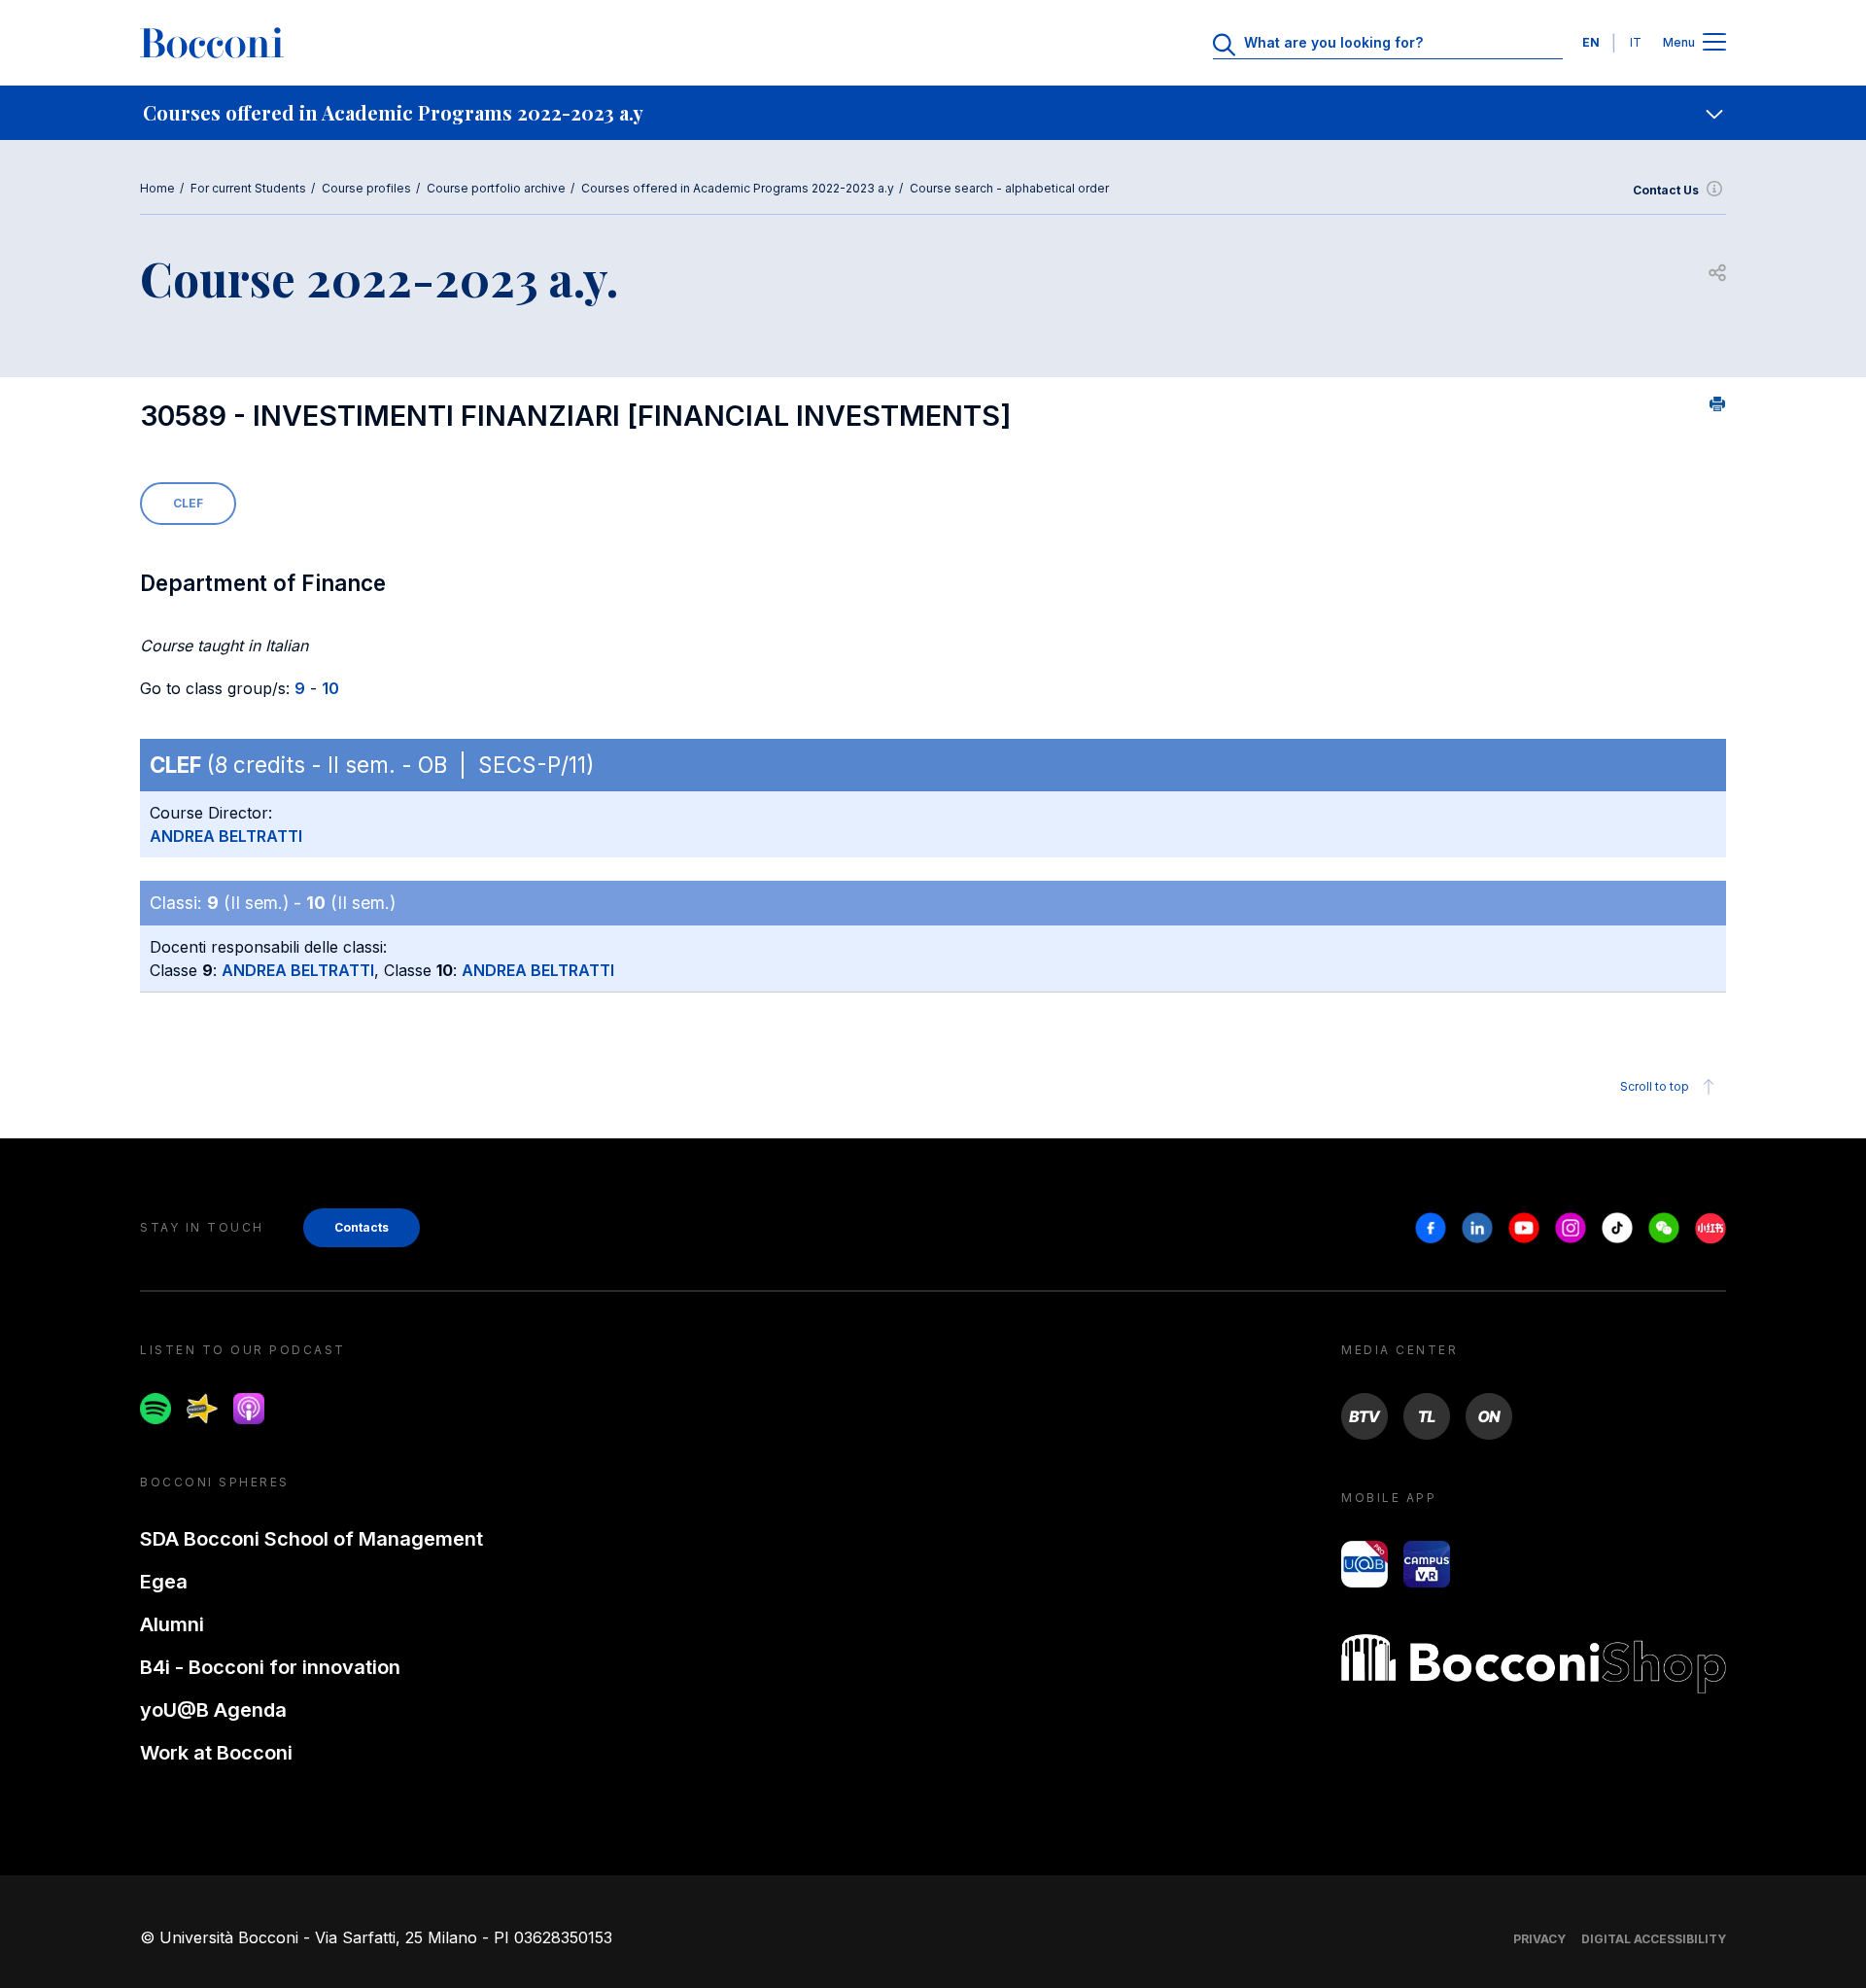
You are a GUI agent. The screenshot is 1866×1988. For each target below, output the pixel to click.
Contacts (362, 1227)
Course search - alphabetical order (1009, 188)
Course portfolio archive (496, 188)
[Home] (212, 43)
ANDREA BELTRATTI (226, 836)
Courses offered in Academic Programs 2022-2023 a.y (738, 188)
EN (1591, 42)
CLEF (188, 503)
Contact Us (1666, 190)
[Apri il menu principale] (1714, 43)
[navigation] (933, 113)
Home (157, 188)
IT (1636, 42)
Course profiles (366, 188)
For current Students (248, 188)
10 (330, 688)
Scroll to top (1655, 1086)
